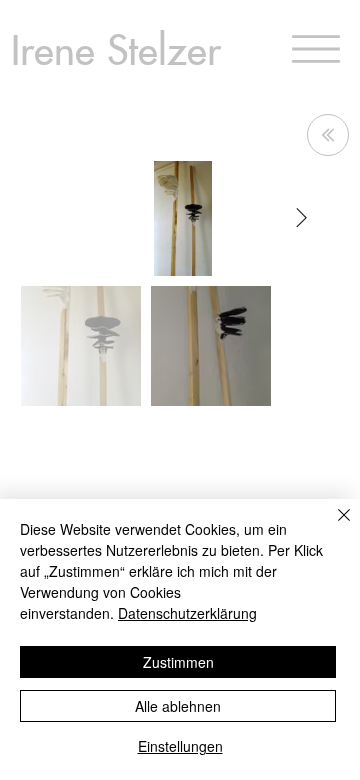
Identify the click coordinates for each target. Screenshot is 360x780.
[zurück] (328, 135)
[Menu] (316, 49)
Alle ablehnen (178, 706)
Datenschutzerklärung (187, 613)
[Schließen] (332, 527)
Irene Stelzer (116, 48)
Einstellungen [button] (180, 746)
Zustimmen (178, 662)
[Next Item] (302, 218)
